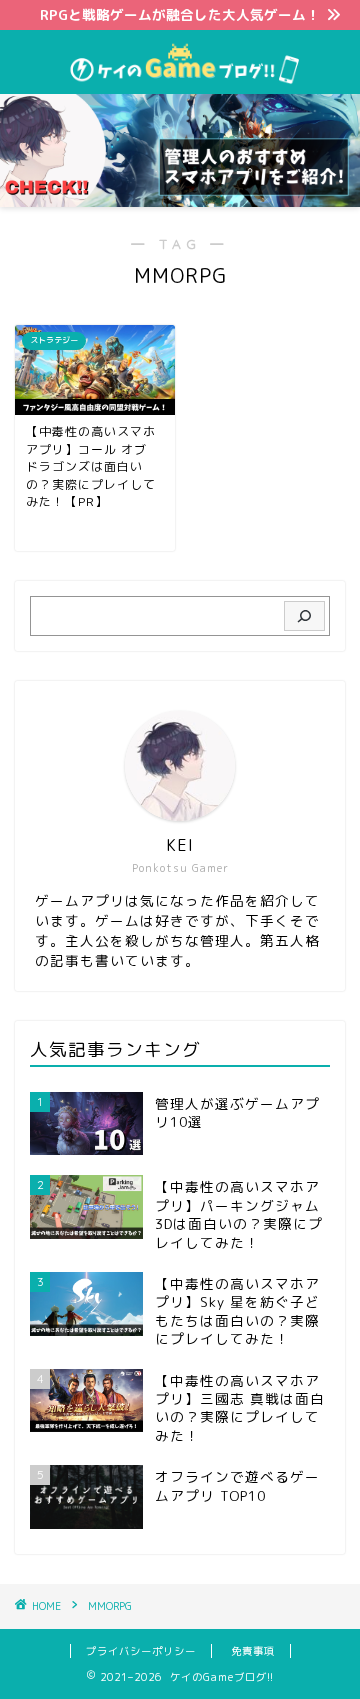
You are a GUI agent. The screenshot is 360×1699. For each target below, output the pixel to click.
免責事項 (253, 1651)
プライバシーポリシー (141, 1651)
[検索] (304, 616)
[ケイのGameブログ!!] (180, 78)
